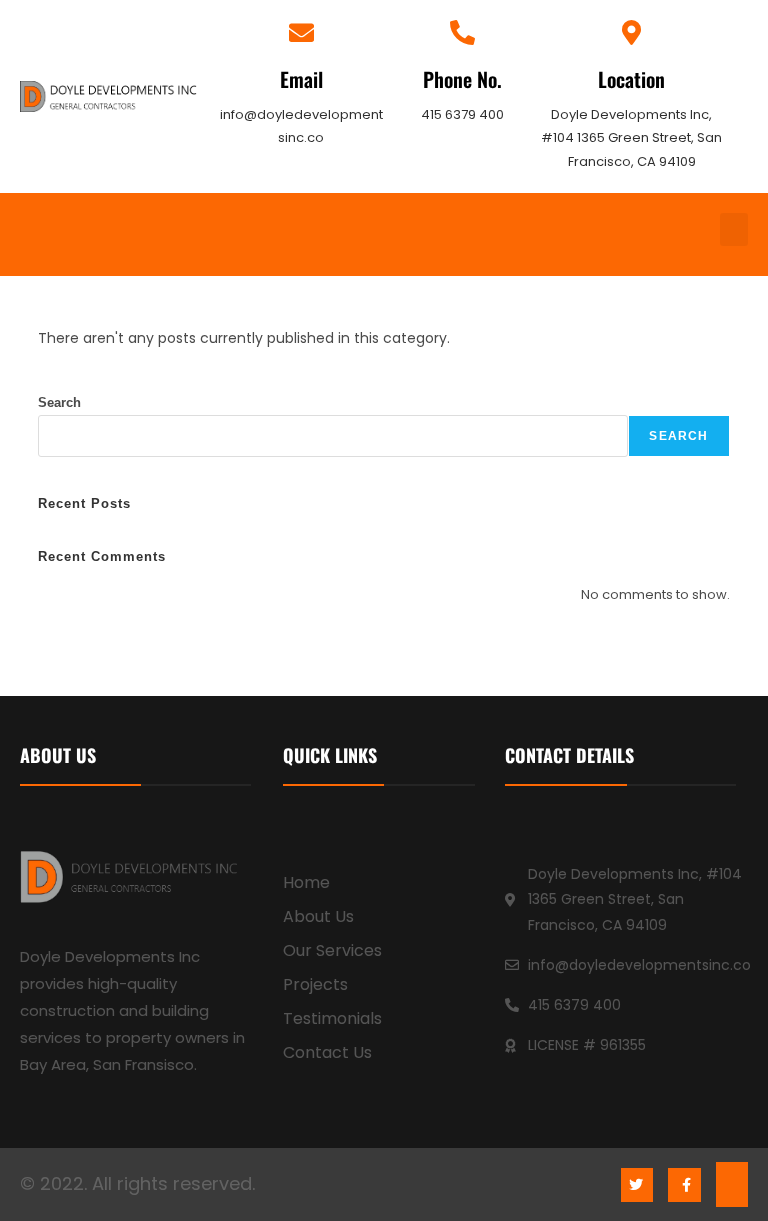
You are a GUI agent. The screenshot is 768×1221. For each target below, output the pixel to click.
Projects (315, 984)
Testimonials (332, 1018)
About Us (318, 916)
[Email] (301, 32)
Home (306, 882)
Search (59, 402)
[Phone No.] (462, 32)
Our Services (332, 950)
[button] (734, 229)
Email (301, 79)
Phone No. (462, 79)
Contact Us (327, 1052)
